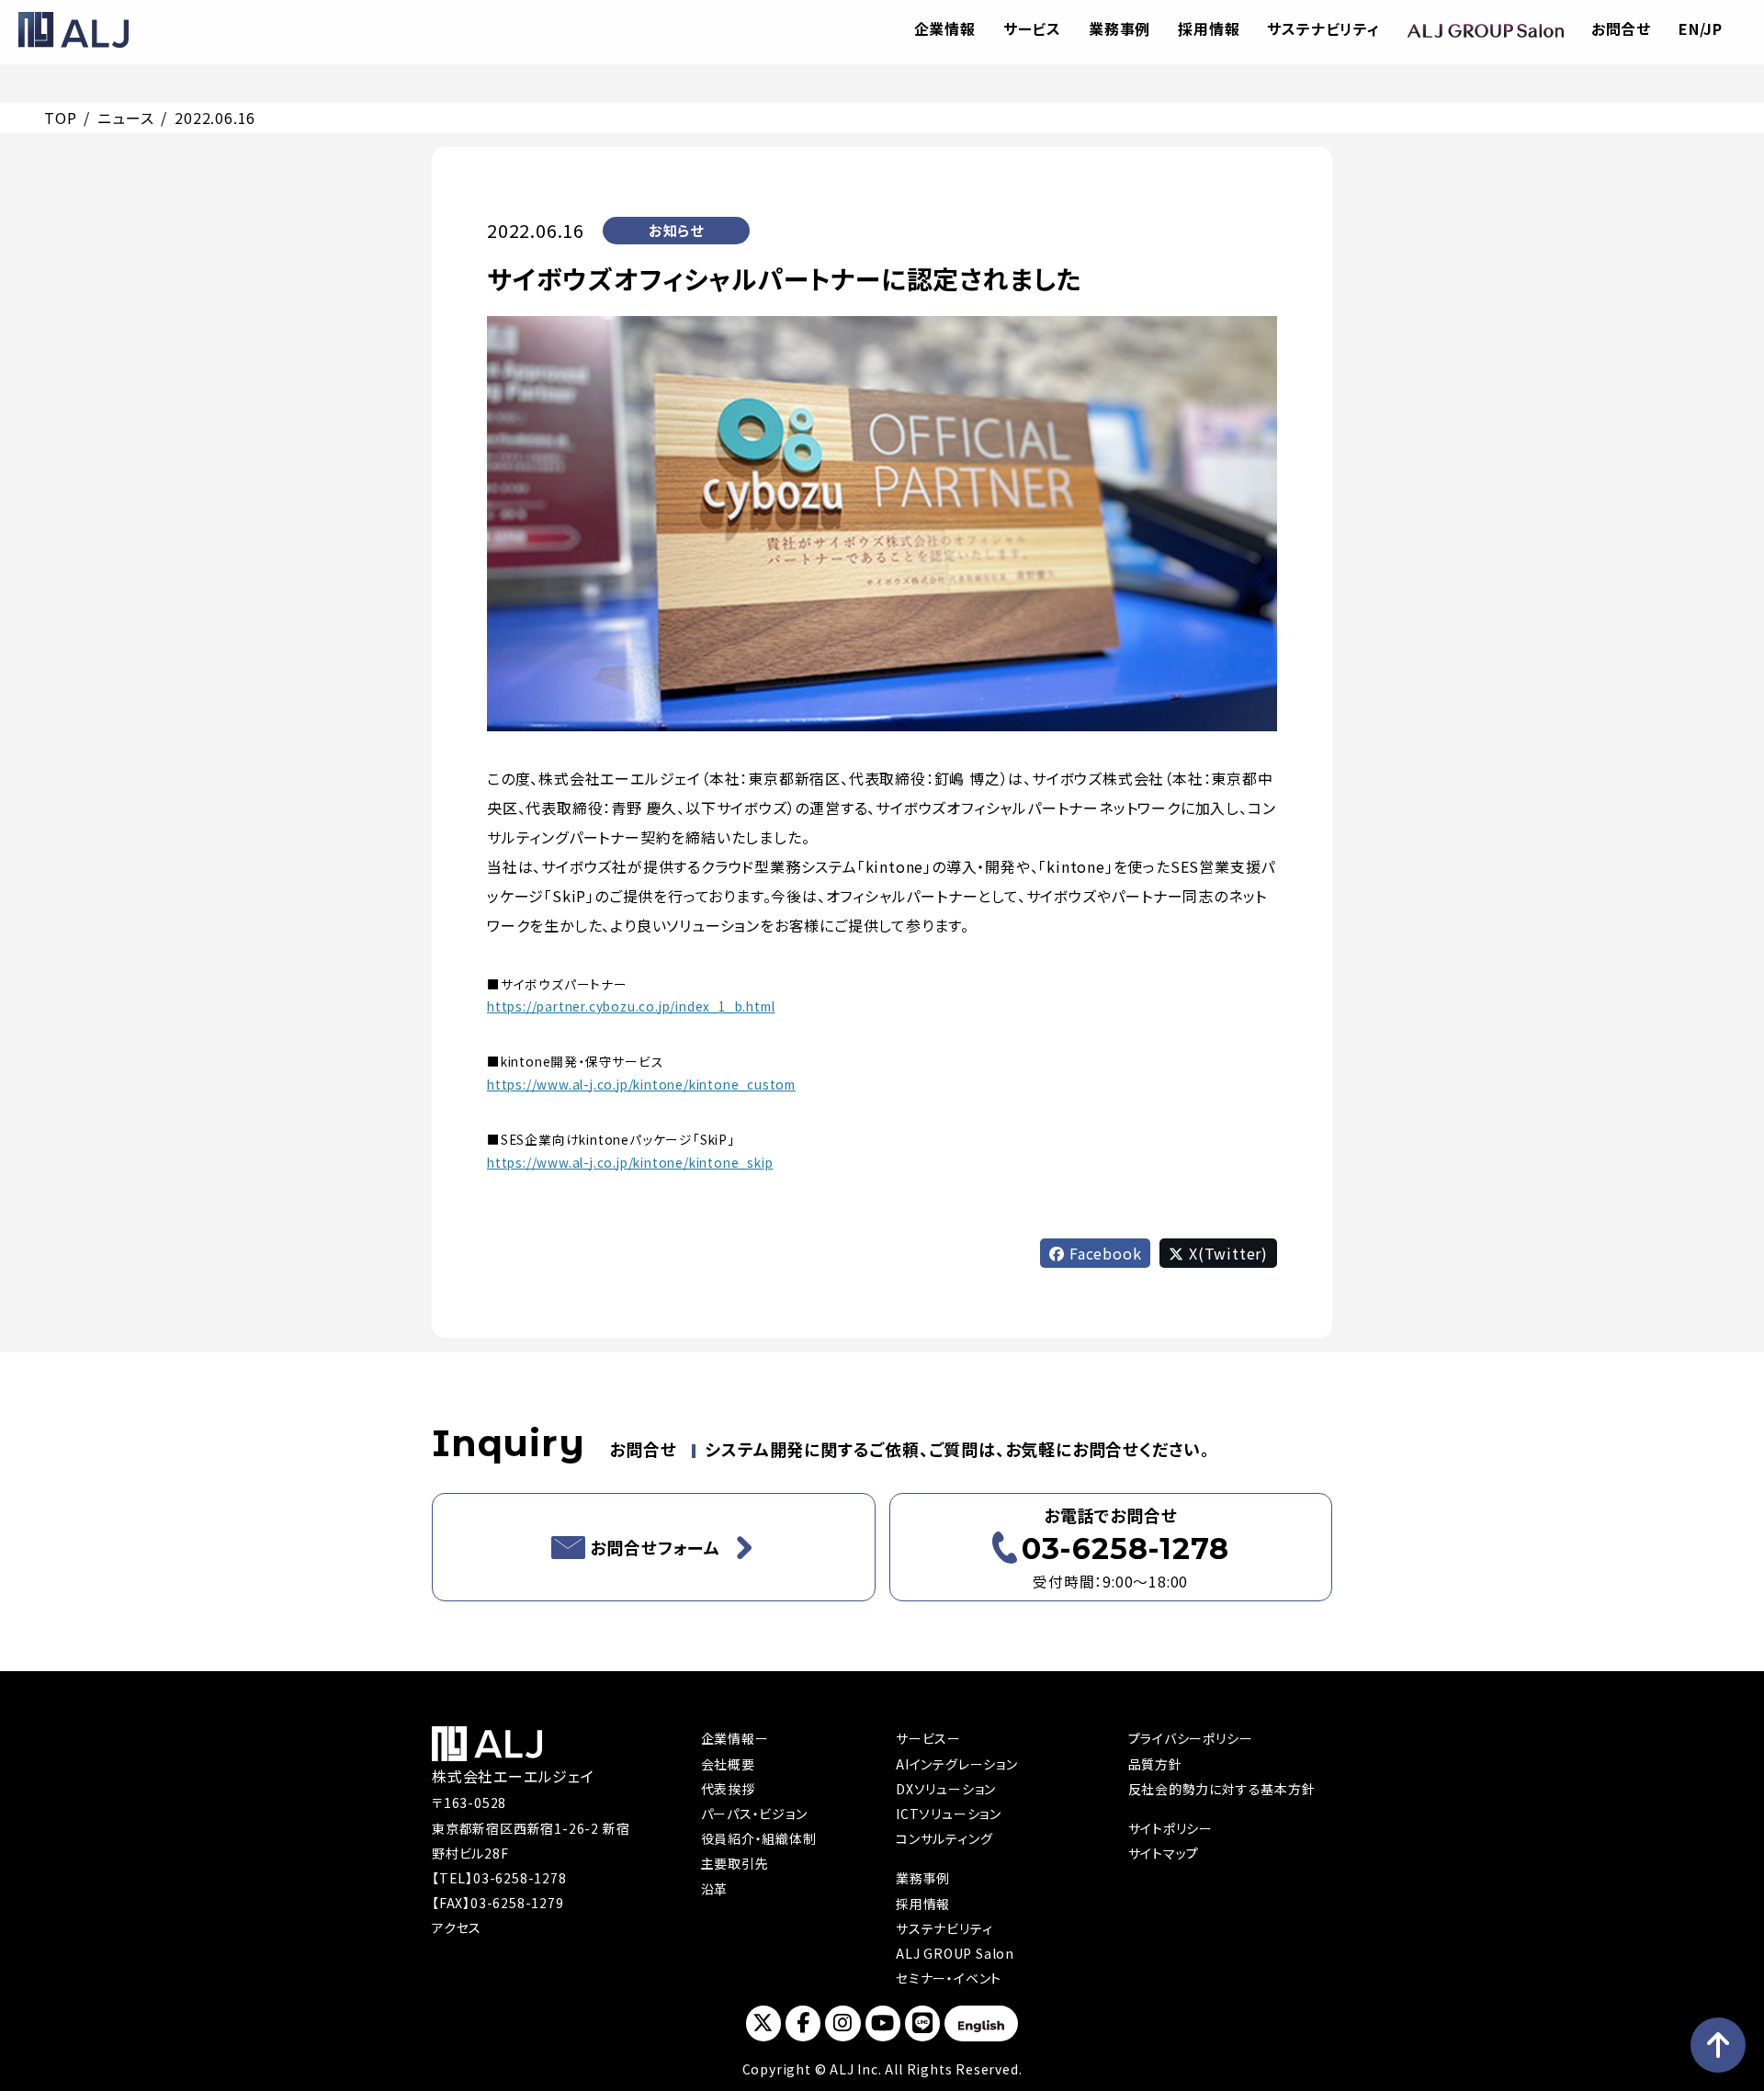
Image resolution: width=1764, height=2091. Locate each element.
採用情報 (1209, 28)
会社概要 (728, 1764)
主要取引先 (735, 1863)
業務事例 (1119, 28)
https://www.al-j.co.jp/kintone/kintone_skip (630, 1162)
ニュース (125, 118)
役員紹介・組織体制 (759, 1838)
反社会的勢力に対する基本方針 (1222, 1789)
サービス (1032, 28)
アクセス (457, 1927)
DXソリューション (946, 1789)
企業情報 (945, 28)
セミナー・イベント (949, 1978)
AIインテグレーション (957, 1764)
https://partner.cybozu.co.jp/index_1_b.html (631, 1006)
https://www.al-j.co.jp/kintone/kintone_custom (641, 1084)
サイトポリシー (1171, 1828)
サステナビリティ (1323, 28)
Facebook (1103, 1253)
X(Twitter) (1226, 1253)
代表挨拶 (728, 1789)
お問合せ (1621, 28)
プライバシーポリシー (1191, 1738)
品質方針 (1155, 1764)
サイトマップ (1164, 1853)
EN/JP (1701, 28)
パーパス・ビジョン (754, 1814)
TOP (60, 118)
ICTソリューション (949, 1814)
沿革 (715, 1889)
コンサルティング (944, 1838)
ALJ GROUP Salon (955, 1953)
